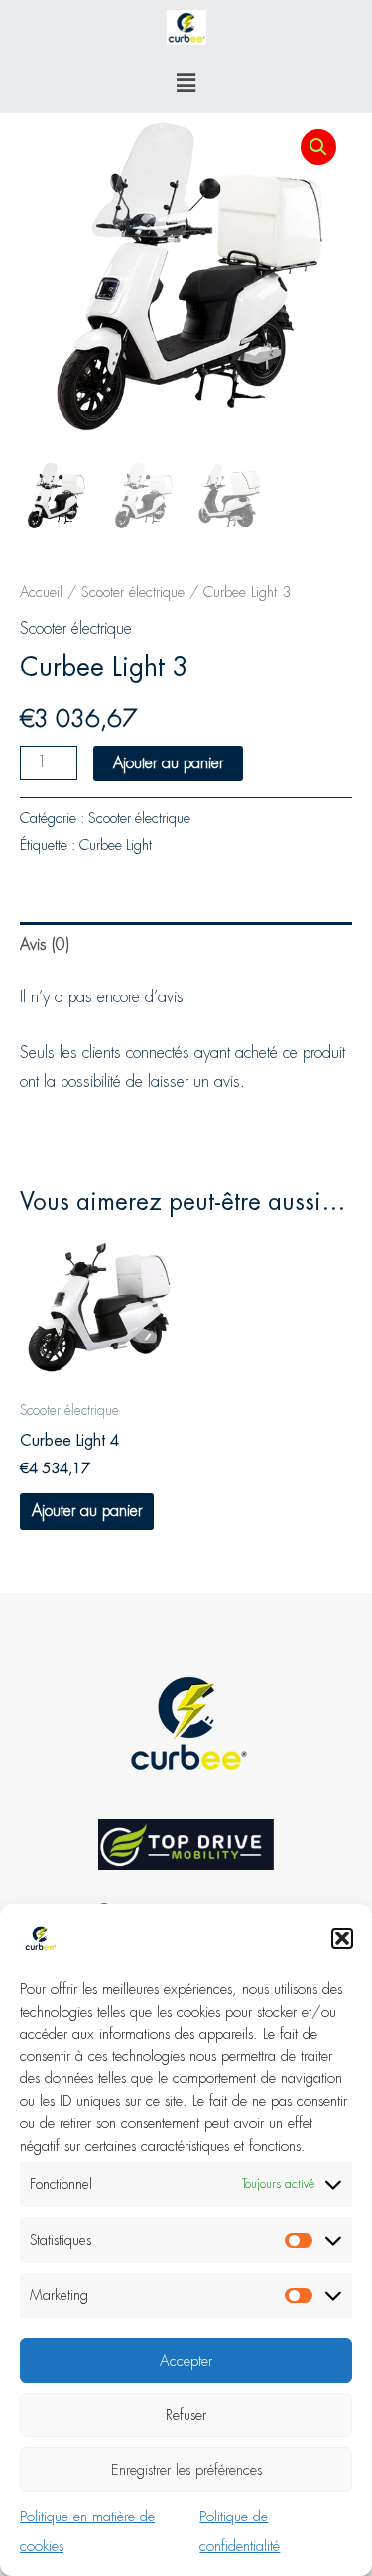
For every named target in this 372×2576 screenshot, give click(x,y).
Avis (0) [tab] (45, 944)
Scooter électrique (133, 592)
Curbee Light (116, 845)
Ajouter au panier (168, 763)
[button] (342, 1938)
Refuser (186, 2415)
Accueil (41, 592)
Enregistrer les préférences (186, 2470)
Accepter (186, 2361)
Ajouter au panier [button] (87, 1511)
